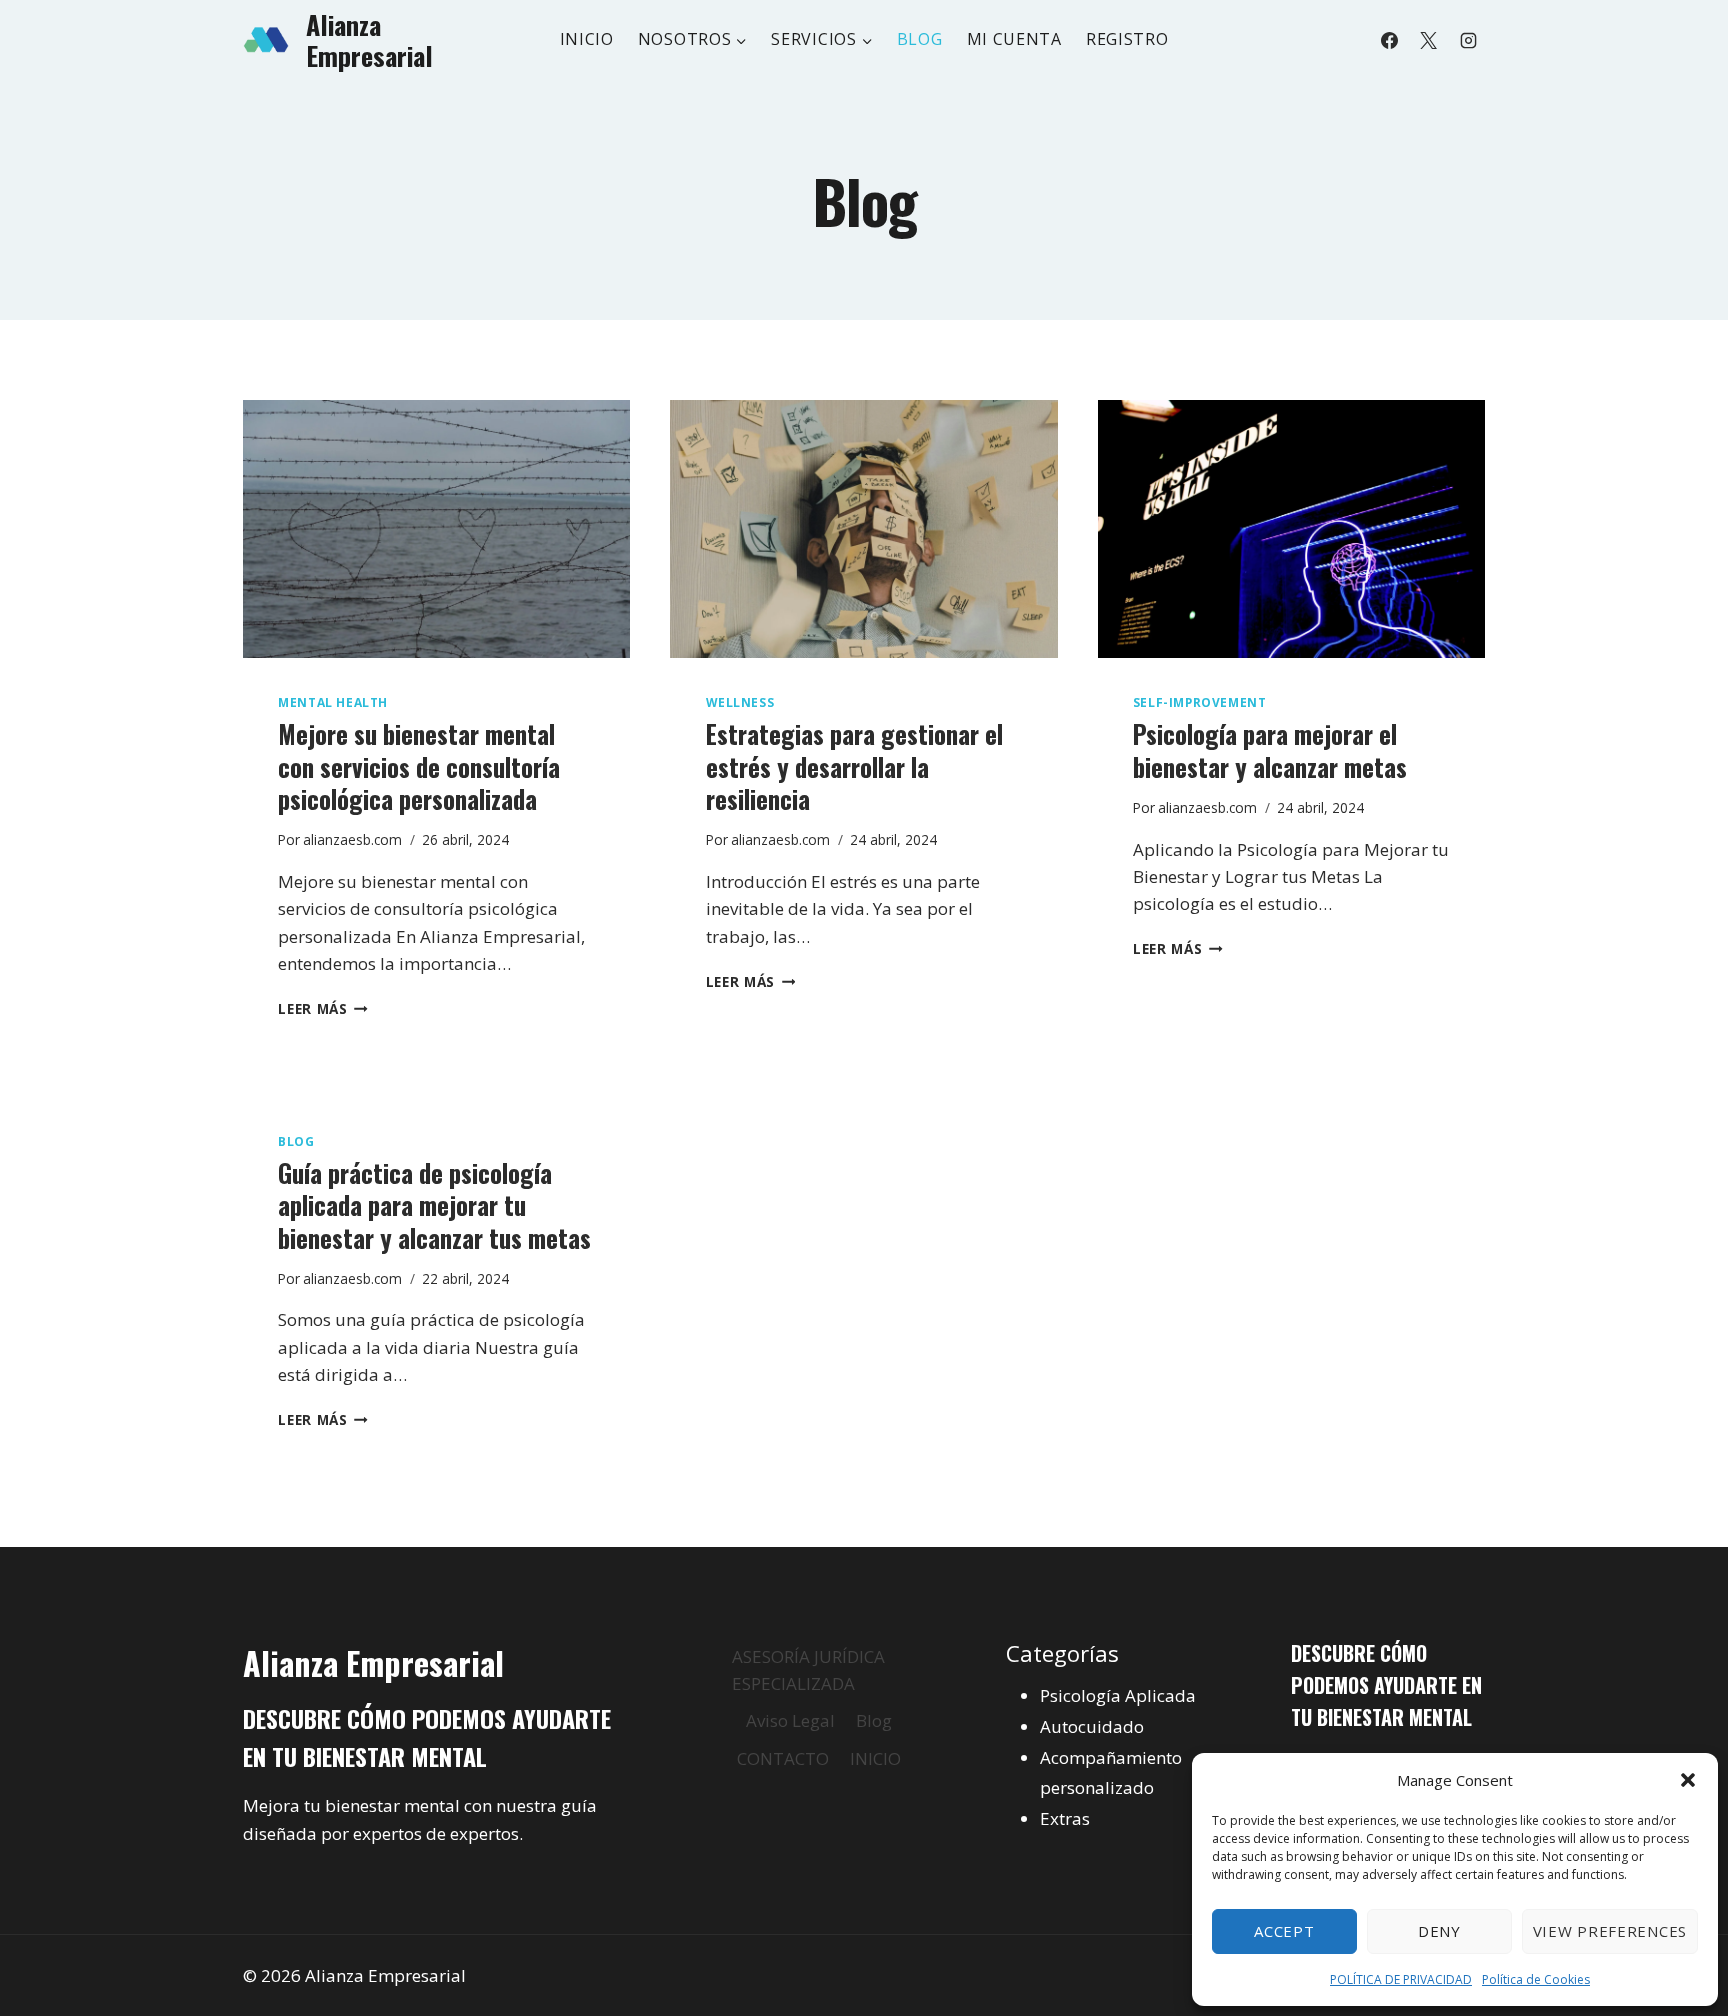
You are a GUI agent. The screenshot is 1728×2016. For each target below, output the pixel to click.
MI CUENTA (1014, 39)
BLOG (920, 39)
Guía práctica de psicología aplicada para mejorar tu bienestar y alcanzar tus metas (434, 1205)
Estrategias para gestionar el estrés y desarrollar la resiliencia (854, 766)
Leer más (323, 1008)
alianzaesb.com (352, 839)
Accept (1284, 1931)
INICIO (587, 39)
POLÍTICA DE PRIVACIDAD (1401, 1979)
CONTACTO (783, 1758)
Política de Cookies (1536, 1979)
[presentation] (436, 529)
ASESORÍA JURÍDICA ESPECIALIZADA (808, 1670)
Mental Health (333, 702)
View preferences (1610, 1931)
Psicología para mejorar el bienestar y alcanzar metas (1270, 750)
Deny (1439, 1931)
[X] (1429, 40)
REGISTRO (1127, 39)
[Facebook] (1390, 40)
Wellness (740, 702)
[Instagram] (1468, 40)
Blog (296, 1141)
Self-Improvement (1200, 702)
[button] (1688, 1780)
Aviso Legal (790, 1720)
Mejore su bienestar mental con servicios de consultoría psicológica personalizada (419, 766)
